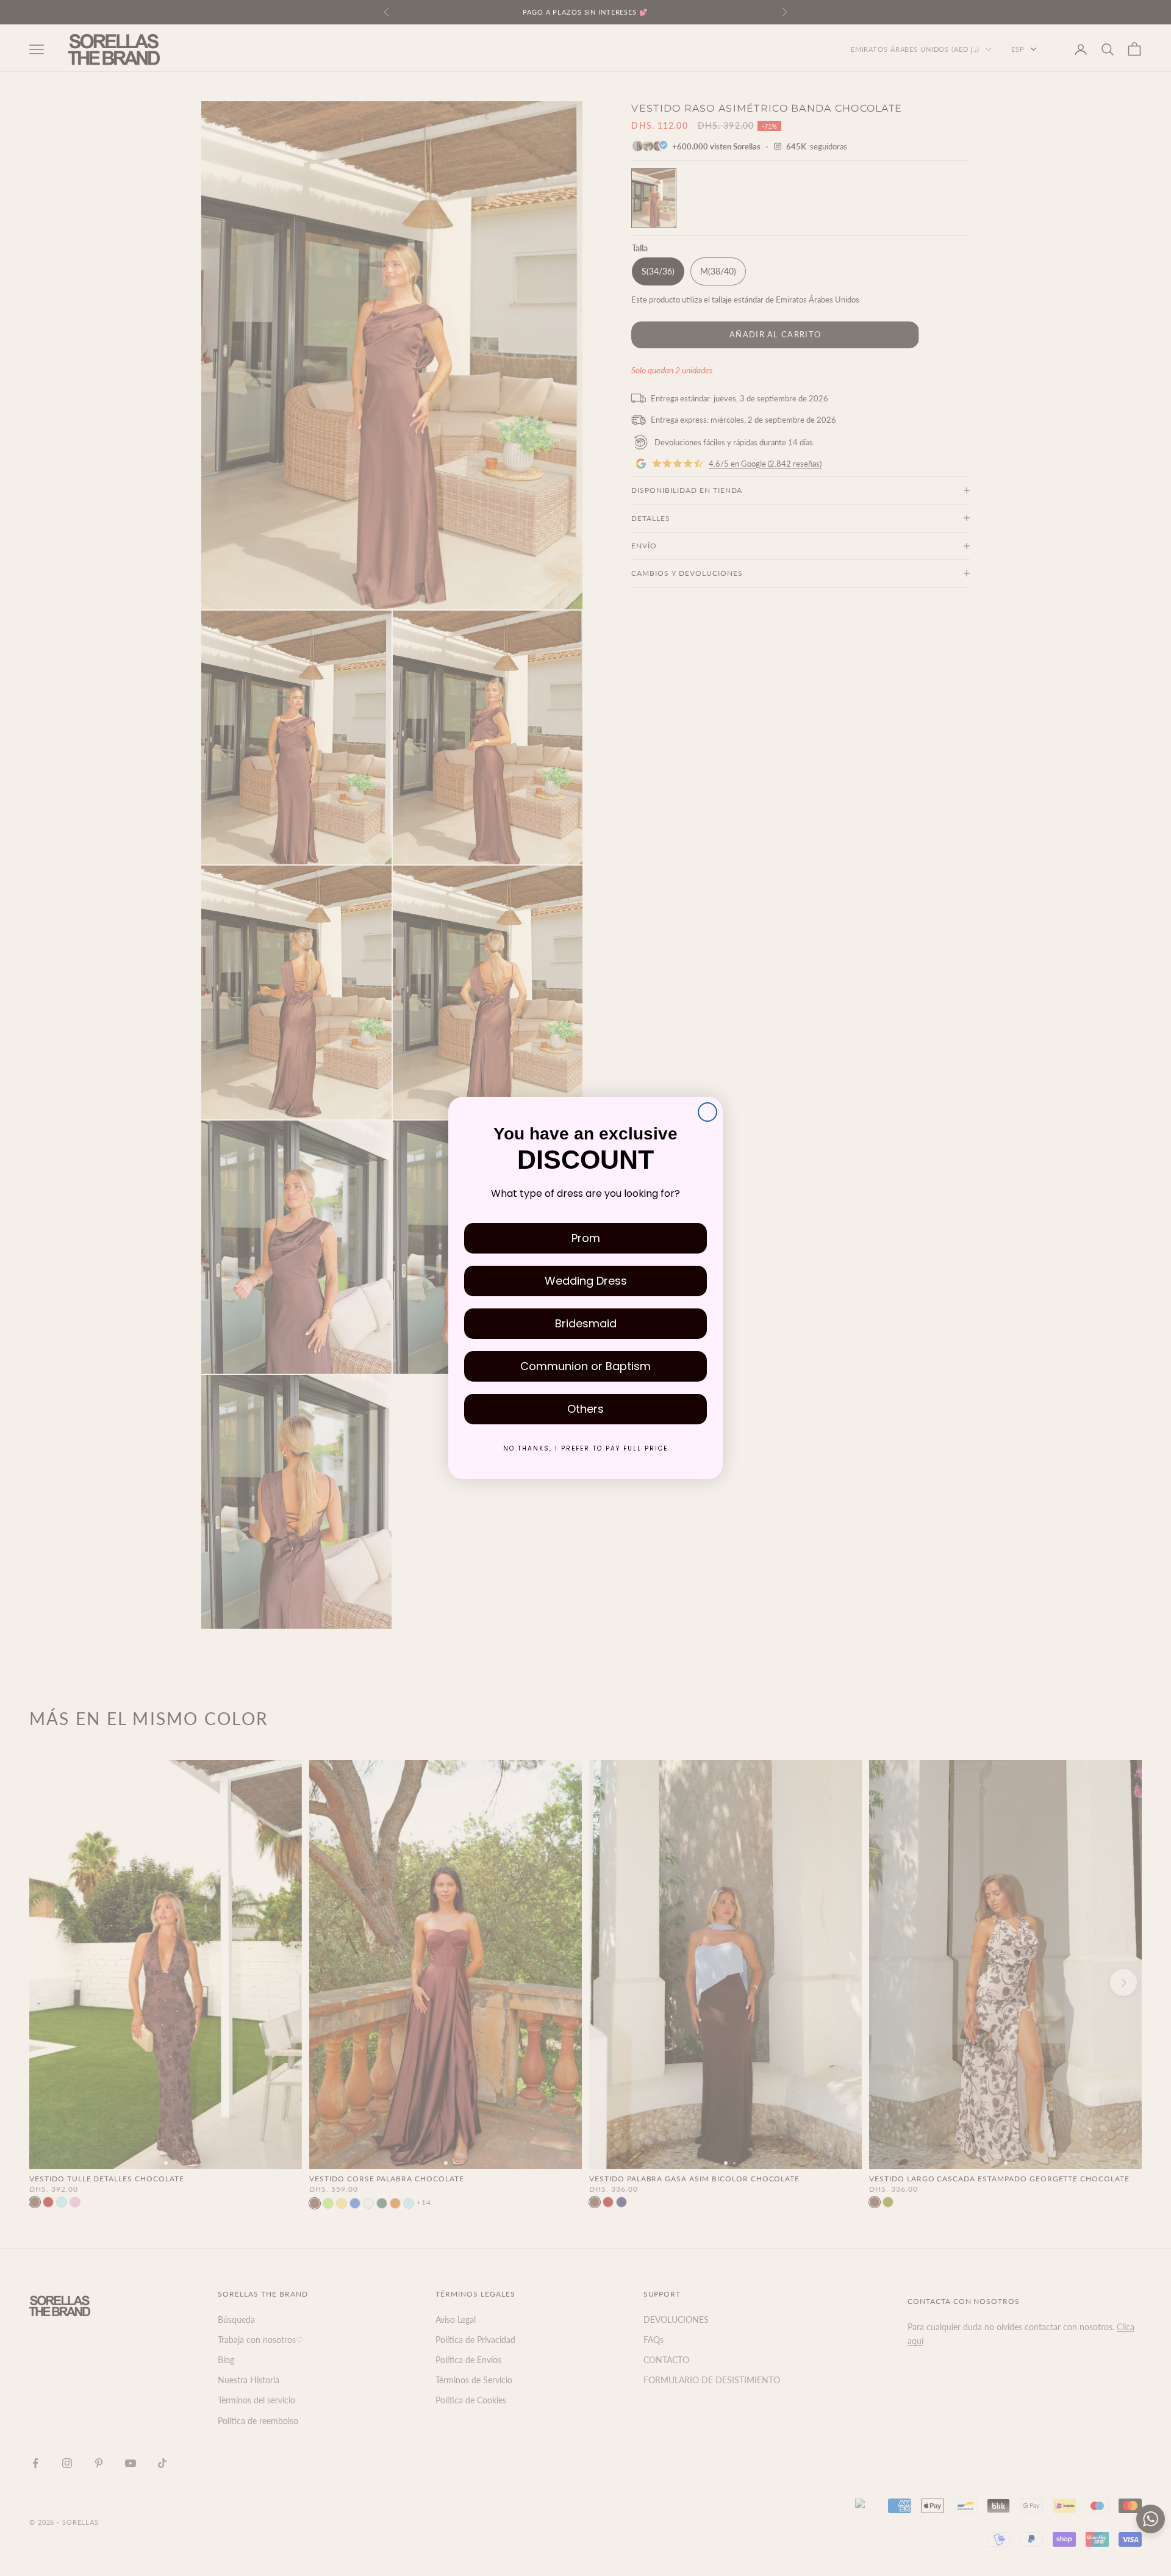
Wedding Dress (586, 1281)
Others (585, 1409)
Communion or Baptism (585, 1366)
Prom (586, 1238)
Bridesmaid (586, 1323)
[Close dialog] (707, 1112)
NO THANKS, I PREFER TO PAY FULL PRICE (585, 1448)
